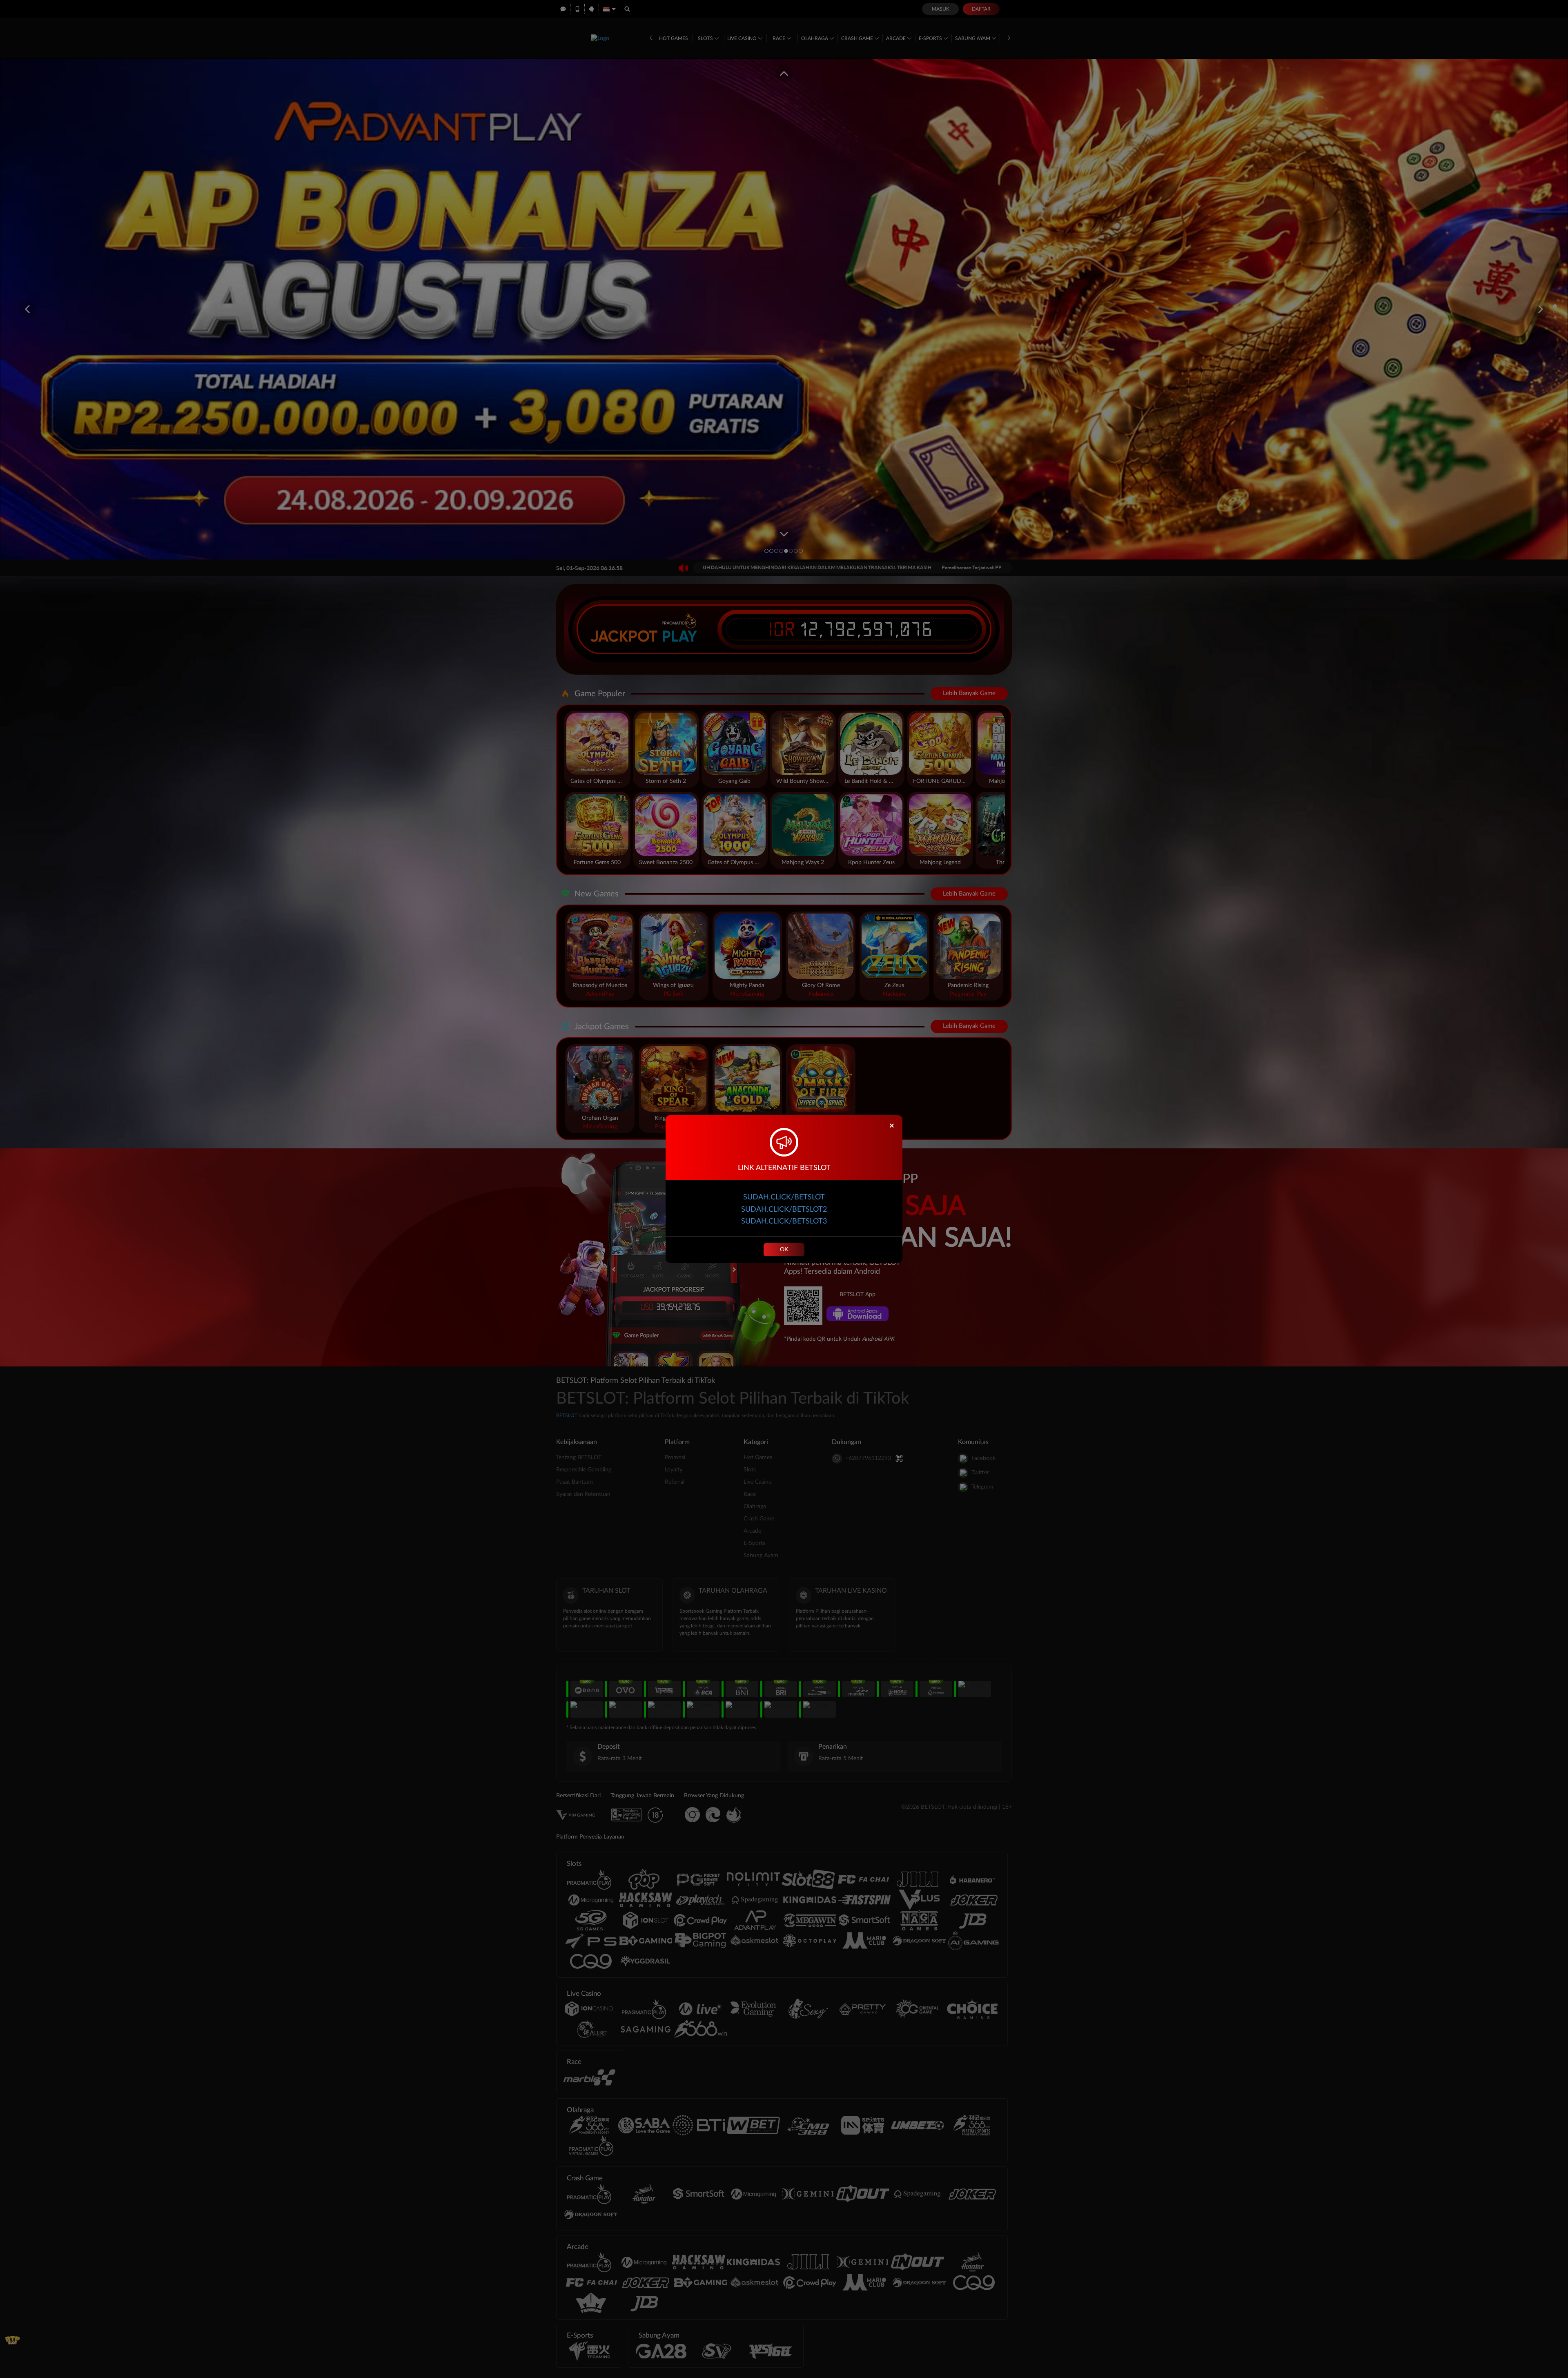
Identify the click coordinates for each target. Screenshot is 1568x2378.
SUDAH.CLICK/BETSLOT (784, 1197)
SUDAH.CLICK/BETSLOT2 (784, 1210)
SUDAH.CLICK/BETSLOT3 (784, 1221)
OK (784, 1250)
